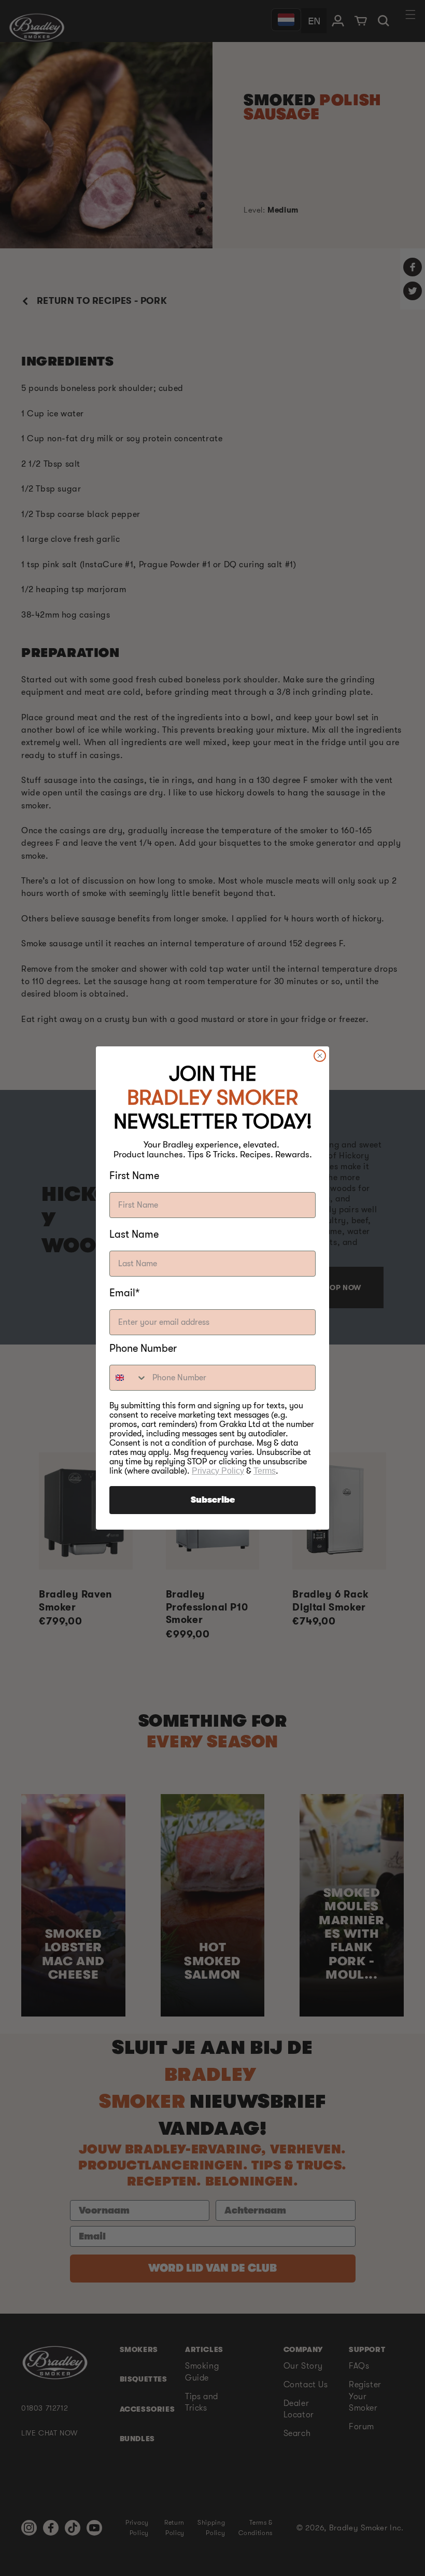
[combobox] (129, 1378)
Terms (265, 1471)
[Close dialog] (320, 1056)
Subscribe (213, 1500)
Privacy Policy (218, 1471)
